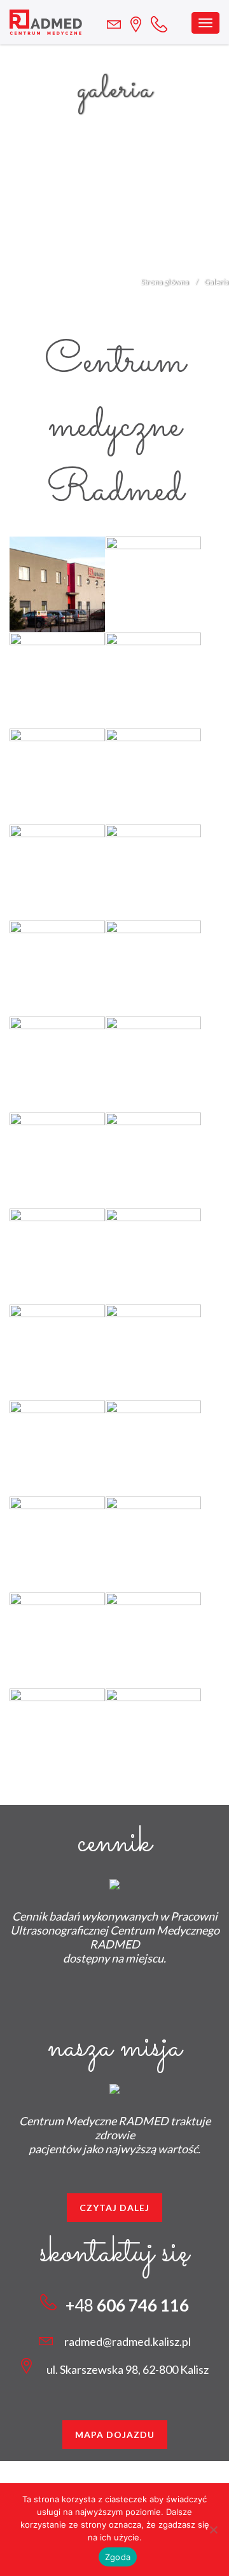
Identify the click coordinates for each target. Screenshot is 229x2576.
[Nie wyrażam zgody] (213, 2530)
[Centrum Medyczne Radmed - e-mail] (141, 23)
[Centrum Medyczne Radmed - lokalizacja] (119, 24)
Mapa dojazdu (115, 2435)
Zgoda (118, 2557)
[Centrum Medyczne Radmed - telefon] (164, 21)
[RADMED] (46, 22)
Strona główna (165, 282)
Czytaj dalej (114, 2208)
